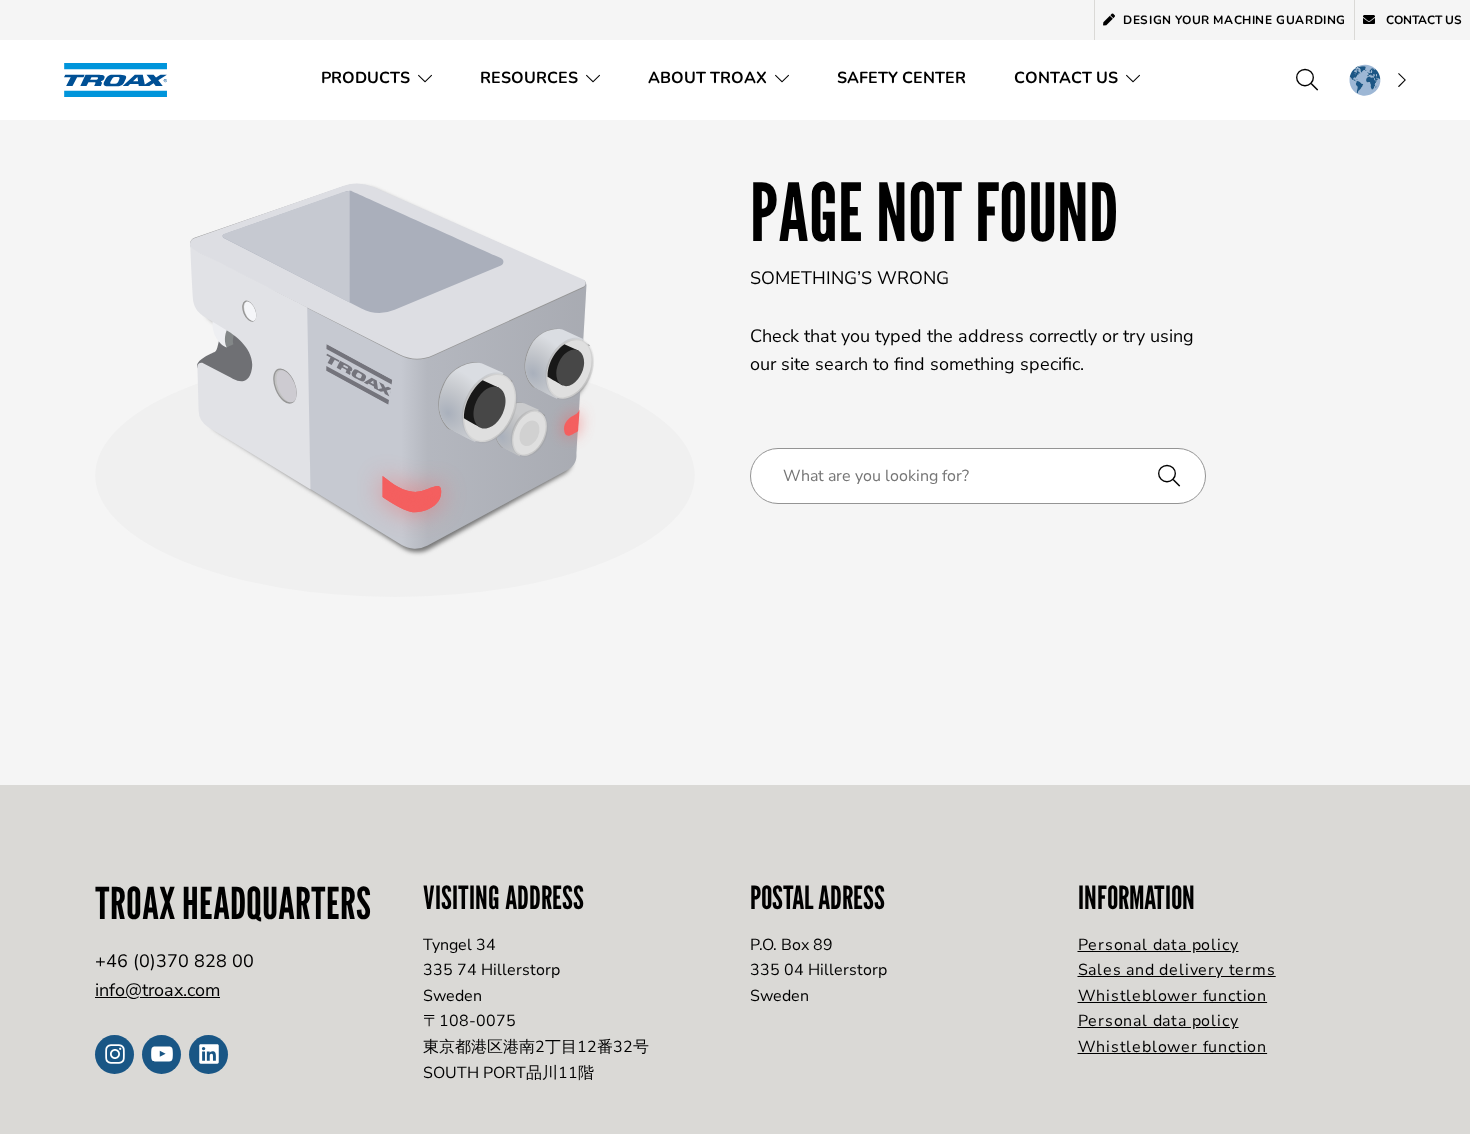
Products (365, 78)
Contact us (1422, 20)
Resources (529, 78)
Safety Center (901, 78)
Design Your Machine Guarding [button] (1234, 20)
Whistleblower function (1173, 996)
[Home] (122, 79)
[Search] (1307, 80)
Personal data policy (1158, 945)
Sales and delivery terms (1177, 970)
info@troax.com (157, 990)
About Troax (707, 78)
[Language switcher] (1377, 80)
